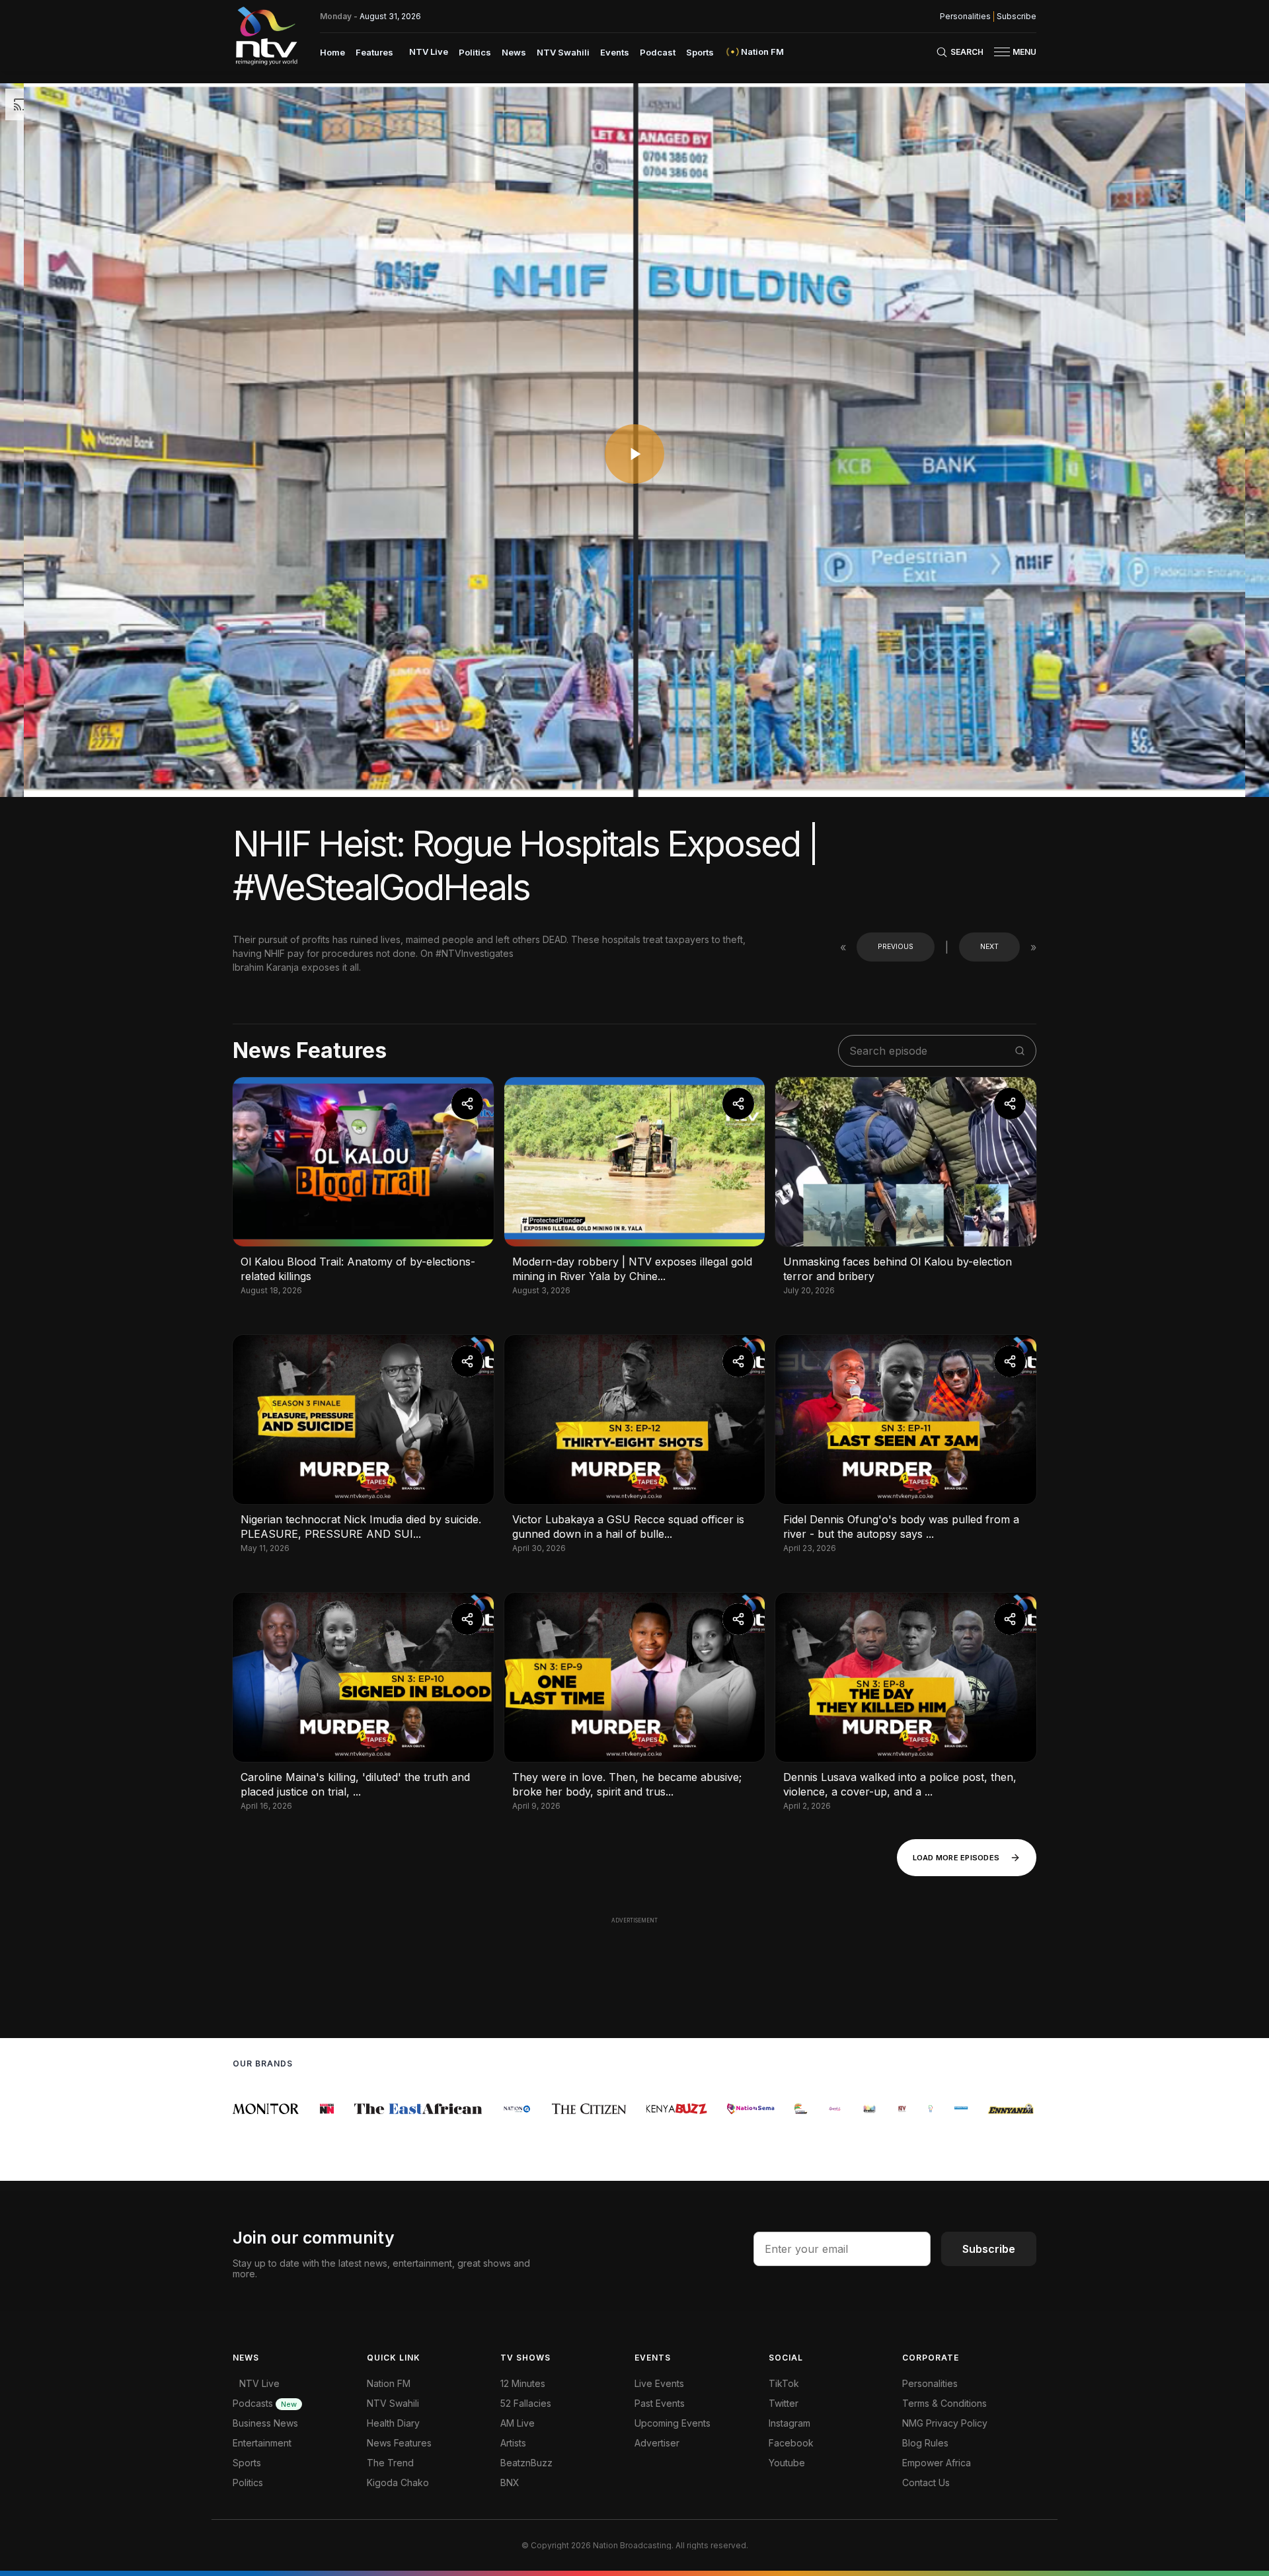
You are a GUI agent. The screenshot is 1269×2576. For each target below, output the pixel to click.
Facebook (791, 2443)
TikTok (784, 2383)
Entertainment (262, 2443)
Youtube (787, 2463)
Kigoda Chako (398, 2482)
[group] (240, 2109)
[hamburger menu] (1002, 52)
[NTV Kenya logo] (266, 36)
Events (615, 52)
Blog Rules (925, 2443)
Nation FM (389, 2383)
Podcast (658, 52)
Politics (475, 52)
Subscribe (1017, 17)
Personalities (965, 17)
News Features (399, 2443)
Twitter (784, 2403)
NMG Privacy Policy (945, 2423)
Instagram (789, 2423)
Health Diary (393, 2423)
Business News (265, 2423)
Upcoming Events (673, 2423)
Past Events (660, 2403)
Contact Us (926, 2482)
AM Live (518, 2423)
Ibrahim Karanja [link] (267, 967)
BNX (510, 2482)
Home (332, 52)
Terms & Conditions (944, 2403)
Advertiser (657, 2443)
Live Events (659, 2383)
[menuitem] (332, 52)
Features (374, 52)
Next (989, 947)
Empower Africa (937, 2463)
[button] (1010, 52)
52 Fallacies (526, 2403)
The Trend (390, 2463)
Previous (896, 947)
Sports (700, 52)
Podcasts (265, 2403)
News (514, 52)
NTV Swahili (563, 52)
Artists (513, 2443)
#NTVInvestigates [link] (475, 953)
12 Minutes (523, 2383)
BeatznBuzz (526, 2463)
